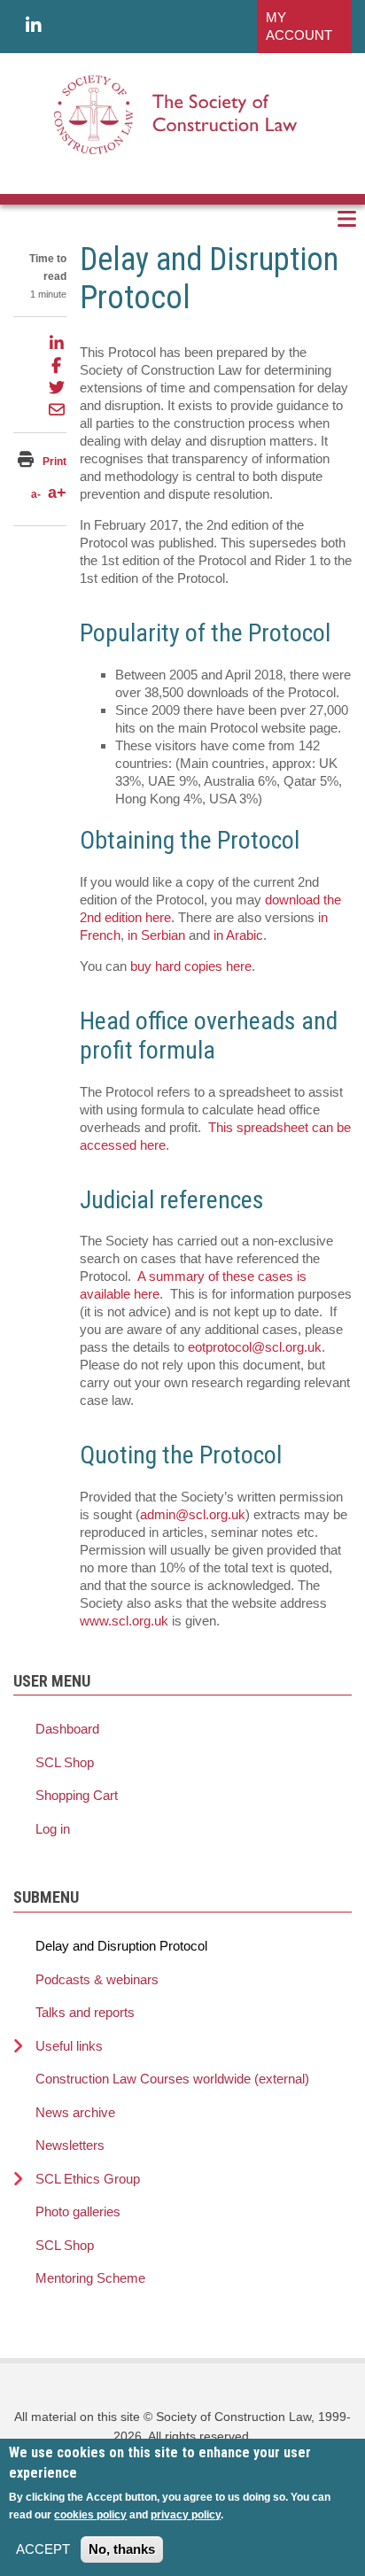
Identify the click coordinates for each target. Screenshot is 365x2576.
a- (36, 494)
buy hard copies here (191, 966)
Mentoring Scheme (90, 2278)
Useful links (69, 2046)
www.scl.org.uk (124, 1621)
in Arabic (238, 935)
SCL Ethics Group (88, 2179)
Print (54, 462)
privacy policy (186, 2515)
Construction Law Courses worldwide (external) (172, 2079)
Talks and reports (85, 2012)
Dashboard (67, 1729)
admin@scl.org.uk (193, 1514)
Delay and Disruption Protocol (121, 1946)
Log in (53, 1829)
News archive (75, 2112)
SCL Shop (65, 1762)
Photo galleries (78, 2211)
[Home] (176, 114)
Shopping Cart (77, 1795)
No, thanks (122, 2549)
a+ (57, 493)
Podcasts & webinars (97, 1979)
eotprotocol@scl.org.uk (255, 1347)
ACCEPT (43, 2549)
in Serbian (156, 935)
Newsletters (70, 2145)
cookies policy (90, 2515)
